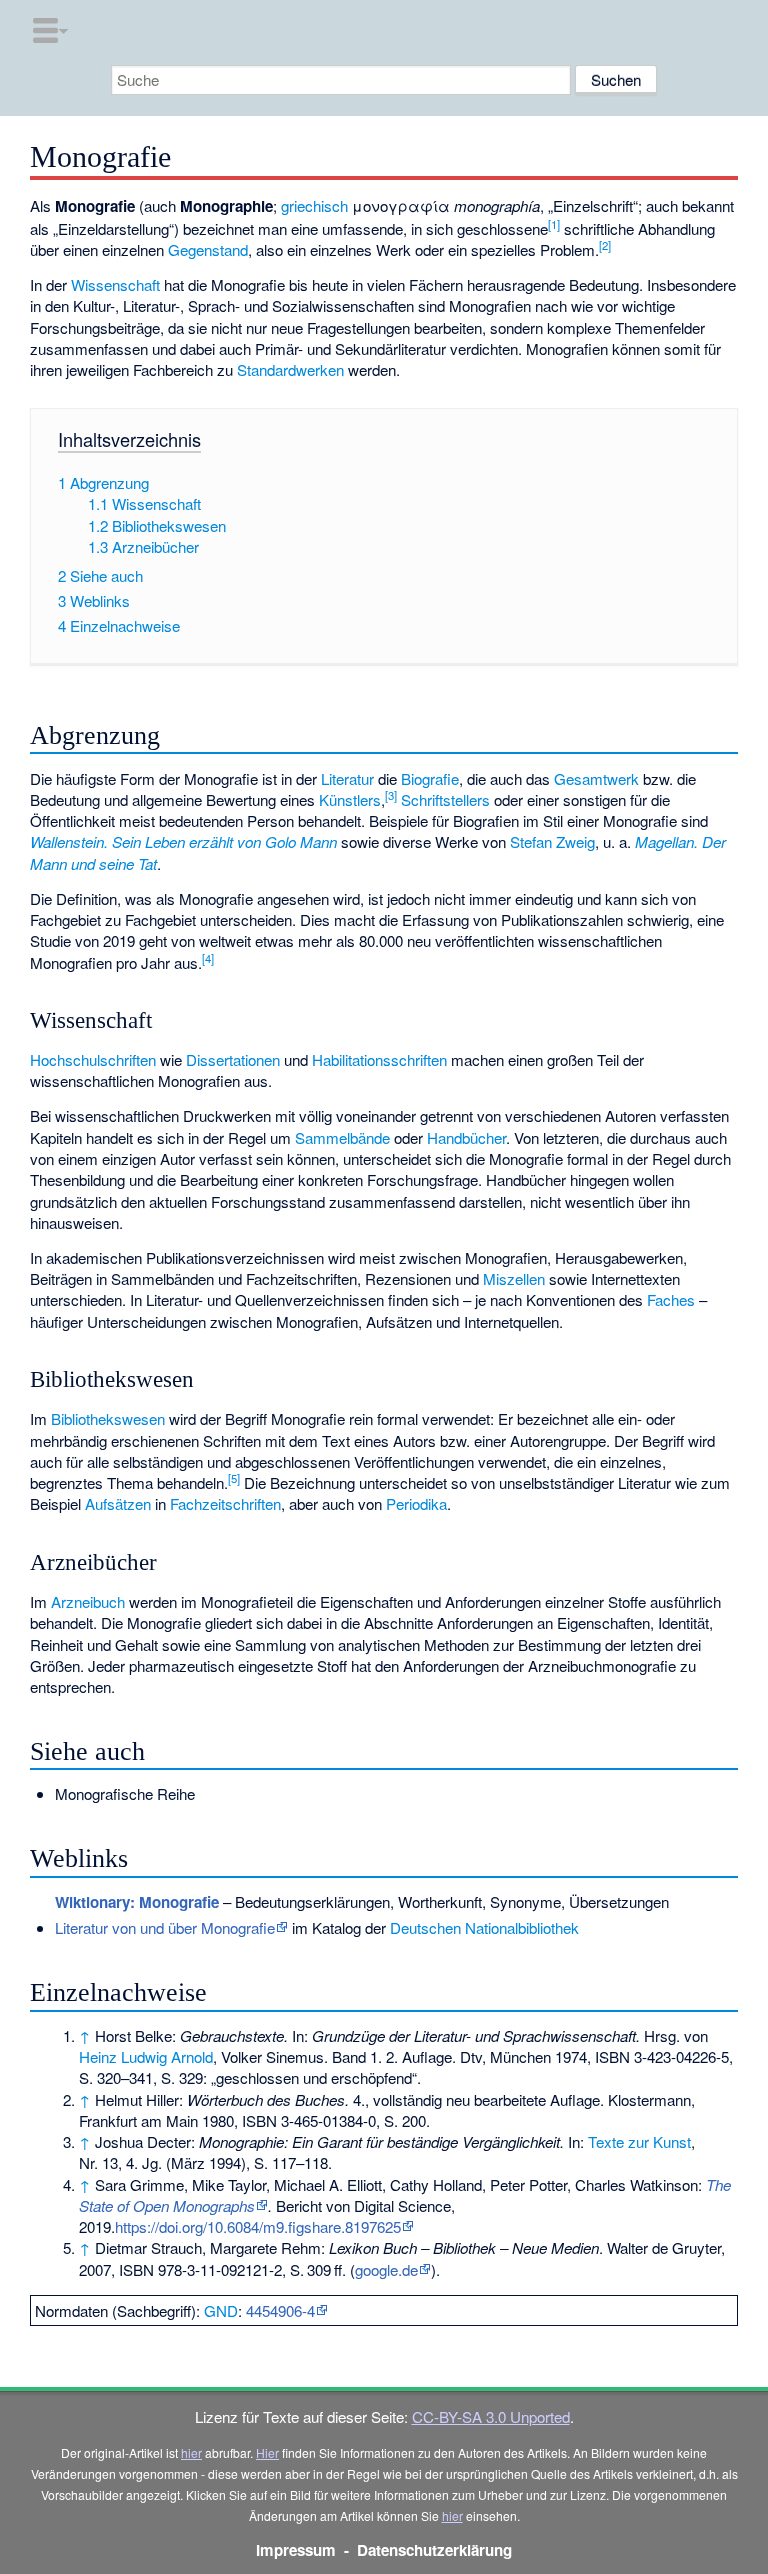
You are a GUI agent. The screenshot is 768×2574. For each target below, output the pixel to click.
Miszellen (514, 1278)
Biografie (430, 778)
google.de (386, 2269)
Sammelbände (342, 1137)
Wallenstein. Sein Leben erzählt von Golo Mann (183, 841)
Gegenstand (208, 249)
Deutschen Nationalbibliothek (484, 1927)
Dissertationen (233, 1059)
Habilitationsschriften (379, 1059)
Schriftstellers (445, 799)
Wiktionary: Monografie (137, 1902)
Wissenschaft (115, 284)
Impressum (296, 2550)
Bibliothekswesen (108, 1418)
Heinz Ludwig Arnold (146, 2056)
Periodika (416, 1503)
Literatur (347, 778)
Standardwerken (290, 369)
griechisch (314, 205)
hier (191, 2452)
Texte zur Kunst (639, 2141)
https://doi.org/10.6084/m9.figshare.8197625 (258, 2226)
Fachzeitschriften (225, 1503)
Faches (671, 1299)
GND (221, 2310)
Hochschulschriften (93, 1059)
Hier (267, 2452)
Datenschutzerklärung (434, 2550)
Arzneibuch (88, 1601)
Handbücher (466, 1137)
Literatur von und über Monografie (165, 1927)
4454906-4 (280, 2310)
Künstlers (350, 799)
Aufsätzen (118, 1503)
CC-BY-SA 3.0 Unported (491, 2416)
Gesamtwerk (596, 778)
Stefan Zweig (552, 841)
